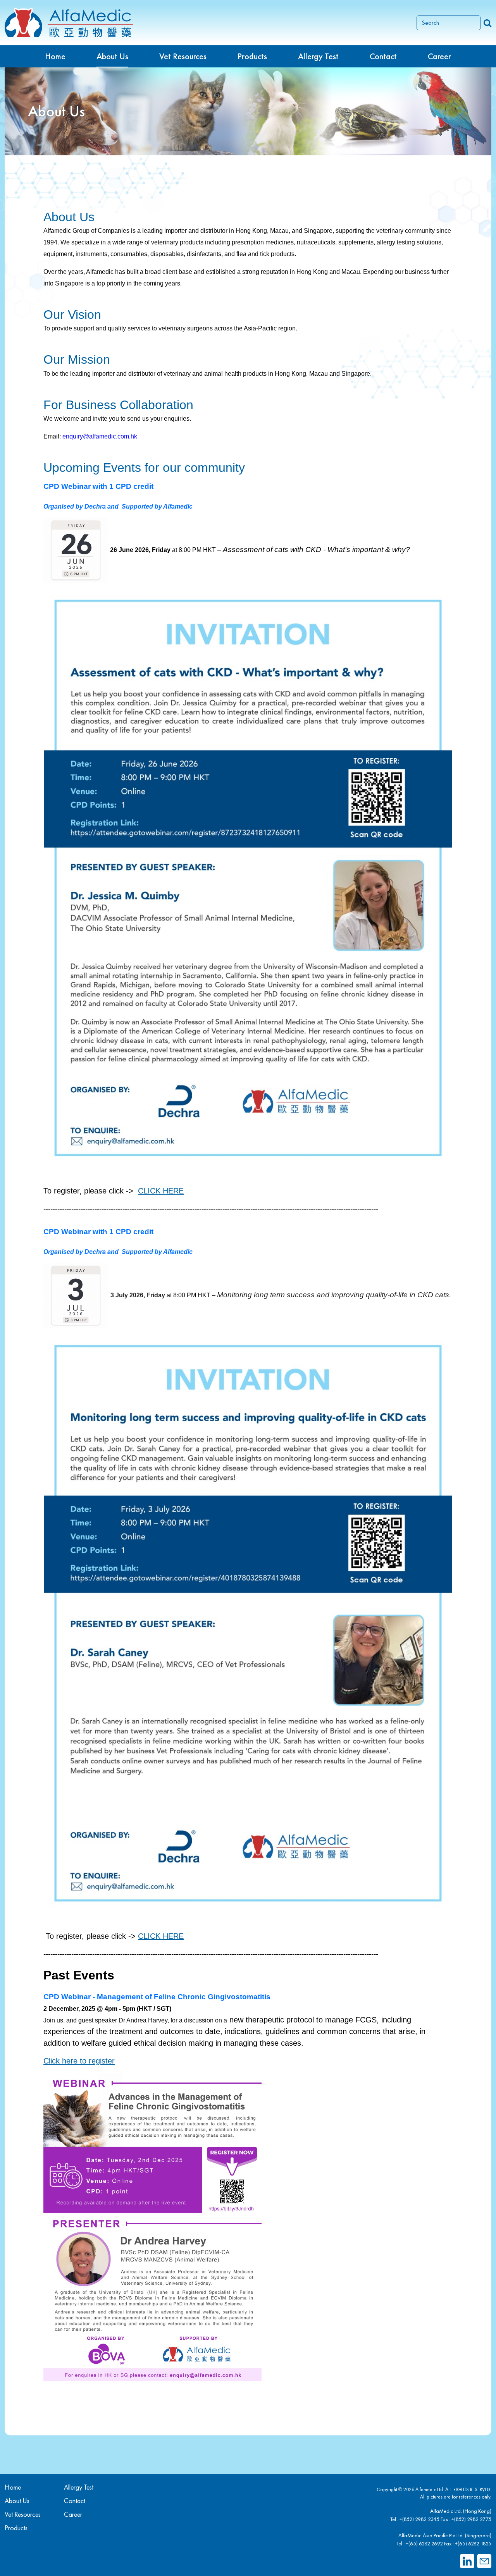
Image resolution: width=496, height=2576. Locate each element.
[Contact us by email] (484, 2561)
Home (55, 56)
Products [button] (252, 56)
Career (439, 56)
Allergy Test (79, 2487)
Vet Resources (183, 56)
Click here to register (79, 2061)
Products (16, 2528)
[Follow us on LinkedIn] (467, 2561)
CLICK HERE (161, 1191)
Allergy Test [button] (318, 56)
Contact (383, 56)
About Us (112, 56)
